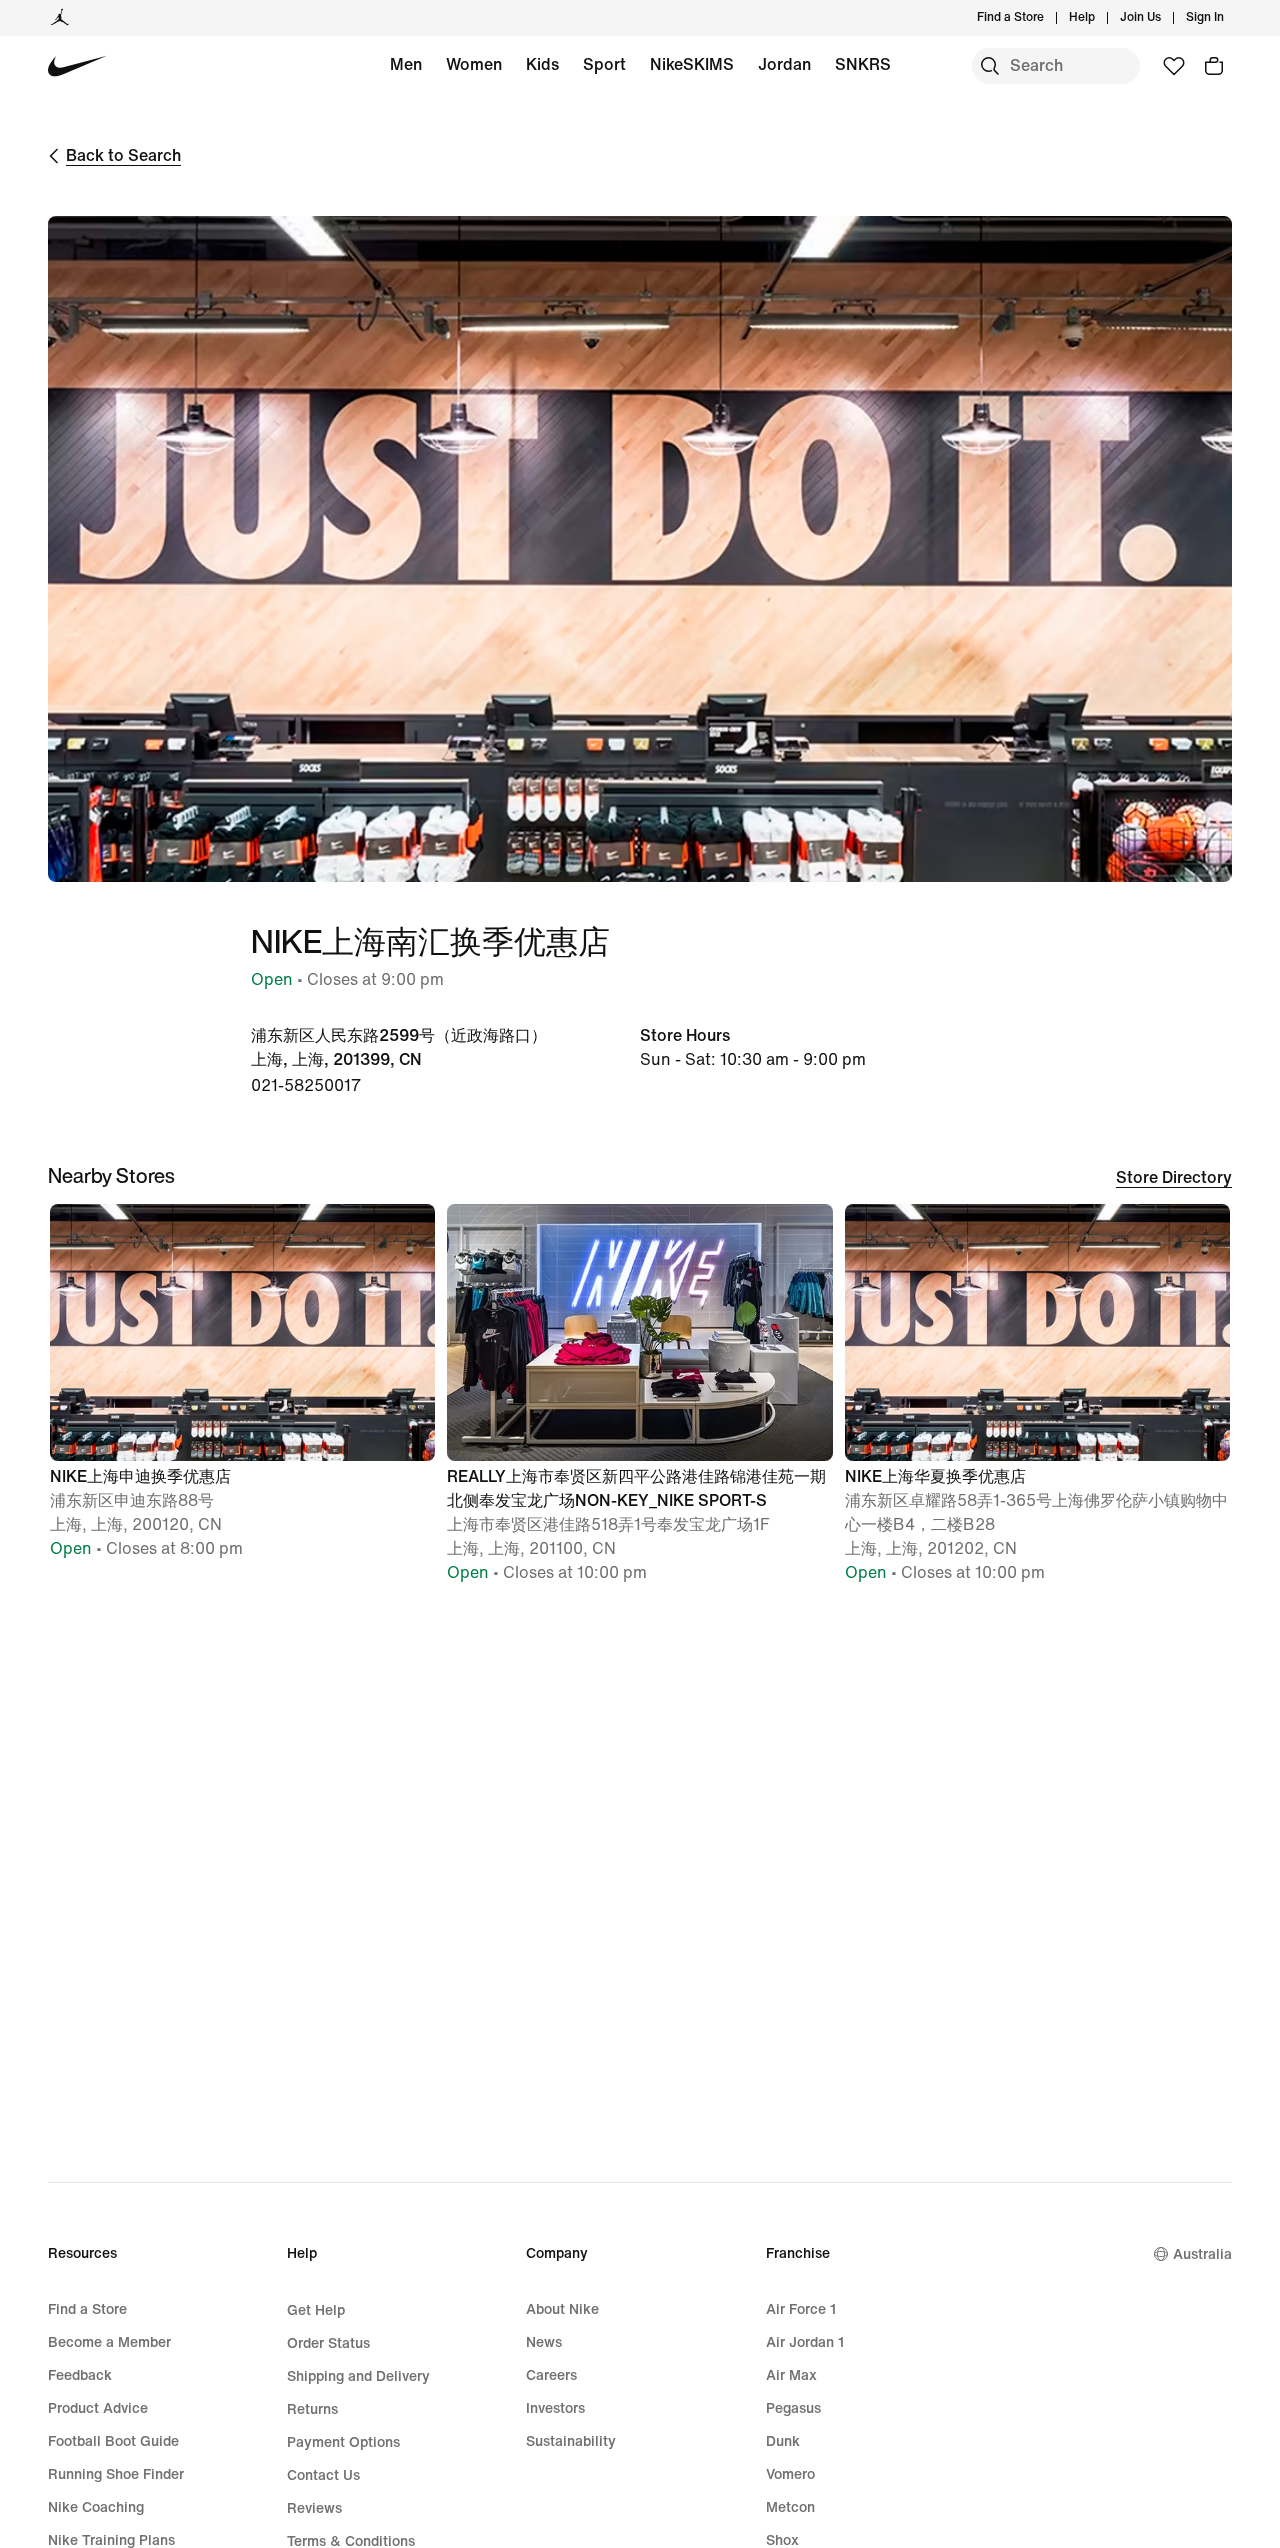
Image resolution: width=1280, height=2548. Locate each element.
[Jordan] (60, 18)
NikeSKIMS (692, 64)
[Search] (990, 66)
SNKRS (863, 64)
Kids (542, 64)
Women (474, 64)
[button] (242, 1390)
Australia (1202, 2254)
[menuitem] (1101, 18)
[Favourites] (1174, 66)
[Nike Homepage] (77, 66)
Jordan (784, 64)
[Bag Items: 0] (1214, 66)
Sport (604, 64)
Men (406, 64)
